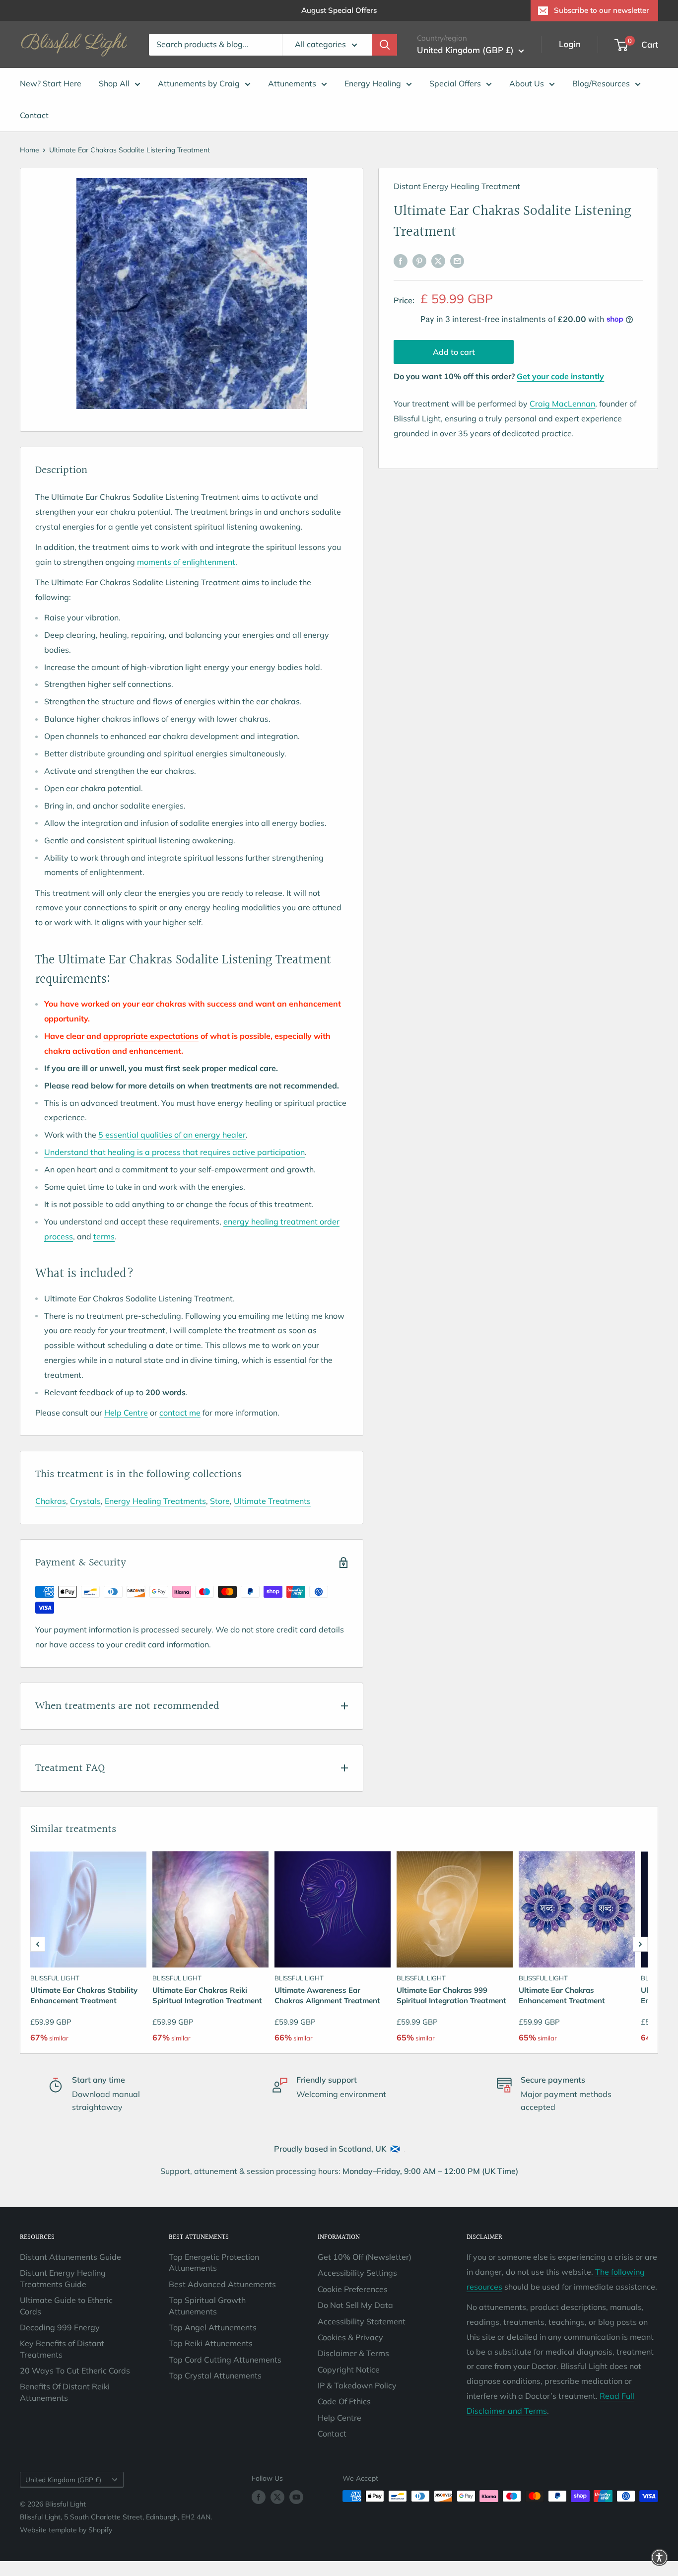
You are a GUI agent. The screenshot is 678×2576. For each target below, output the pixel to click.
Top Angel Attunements (213, 2327)
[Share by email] (457, 261)
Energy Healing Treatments (155, 1501)
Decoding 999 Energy (60, 2327)
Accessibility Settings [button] (357, 2273)
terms (104, 1236)
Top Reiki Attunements (211, 2343)
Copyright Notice (349, 2370)
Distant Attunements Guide (70, 2257)
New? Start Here (51, 83)
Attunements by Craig (199, 83)
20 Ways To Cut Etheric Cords (75, 2371)
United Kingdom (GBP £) (63, 2479)
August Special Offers (339, 10)
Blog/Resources (601, 83)
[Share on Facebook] (401, 261)
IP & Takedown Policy (357, 2385)
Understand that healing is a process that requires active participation (174, 1152)
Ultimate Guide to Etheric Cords (66, 2305)
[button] (38, 1944)
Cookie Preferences (353, 2289)
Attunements (292, 83)
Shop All (114, 83)
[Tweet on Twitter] (438, 261)
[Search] (385, 45)
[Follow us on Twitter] (277, 2497)
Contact (34, 115)
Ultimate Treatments (272, 1501)
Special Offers (455, 83)
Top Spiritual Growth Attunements (207, 2305)
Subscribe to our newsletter (602, 10)
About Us (527, 83)
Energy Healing (373, 83)
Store (220, 1501)
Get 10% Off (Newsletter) (365, 2257)
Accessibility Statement (362, 2321)
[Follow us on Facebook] (259, 2497)
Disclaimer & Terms (353, 2353)
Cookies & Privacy (350, 2337)
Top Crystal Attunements (215, 2375)
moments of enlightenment (186, 562)
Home (30, 150)
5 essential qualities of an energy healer (172, 1135)
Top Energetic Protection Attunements (214, 2262)
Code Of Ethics (344, 2401)
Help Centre (126, 1413)
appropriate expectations (151, 1036)
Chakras (51, 1501)
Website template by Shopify (66, 2530)
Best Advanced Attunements (222, 2284)
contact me (180, 1413)
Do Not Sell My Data (355, 2305)
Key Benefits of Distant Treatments (62, 2349)
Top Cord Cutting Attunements (225, 2360)
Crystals (85, 1501)
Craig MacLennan (562, 404)
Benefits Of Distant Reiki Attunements (65, 2392)
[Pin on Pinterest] (419, 261)
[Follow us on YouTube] (296, 2497)
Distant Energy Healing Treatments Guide (63, 2278)
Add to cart (454, 352)
